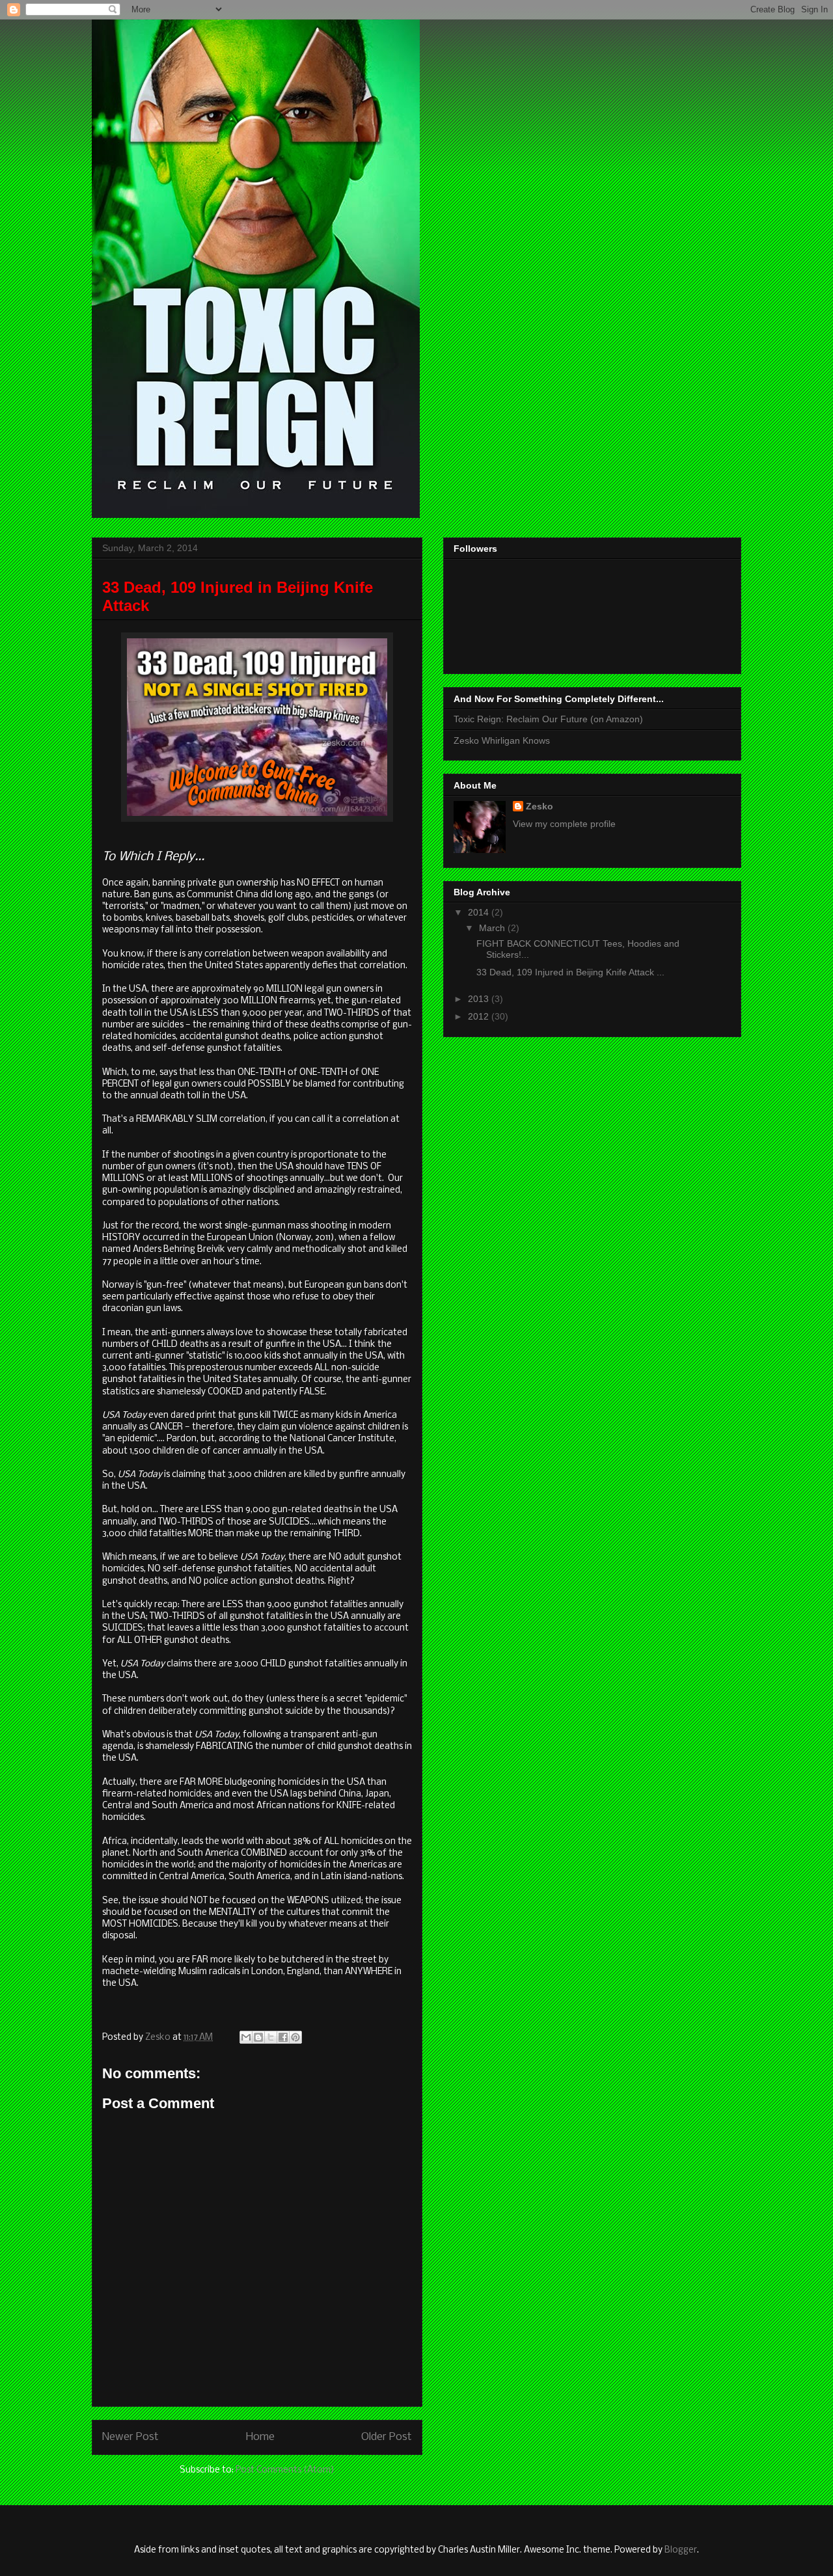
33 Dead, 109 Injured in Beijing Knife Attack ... (570, 972)
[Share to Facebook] (283, 2037)
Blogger (681, 2550)
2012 (480, 1016)
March (493, 928)
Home (260, 2437)
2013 (480, 999)
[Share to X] (271, 2037)
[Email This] (246, 2037)
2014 (480, 912)
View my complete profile (564, 824)
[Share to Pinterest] (295, 2037)
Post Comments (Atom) (285, 2470)
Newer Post (130, 2437)
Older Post (387, 2437)
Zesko (539, 806)
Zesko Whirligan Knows (502, 740)
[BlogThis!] (258, 2037)
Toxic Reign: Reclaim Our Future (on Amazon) (548, 719)
